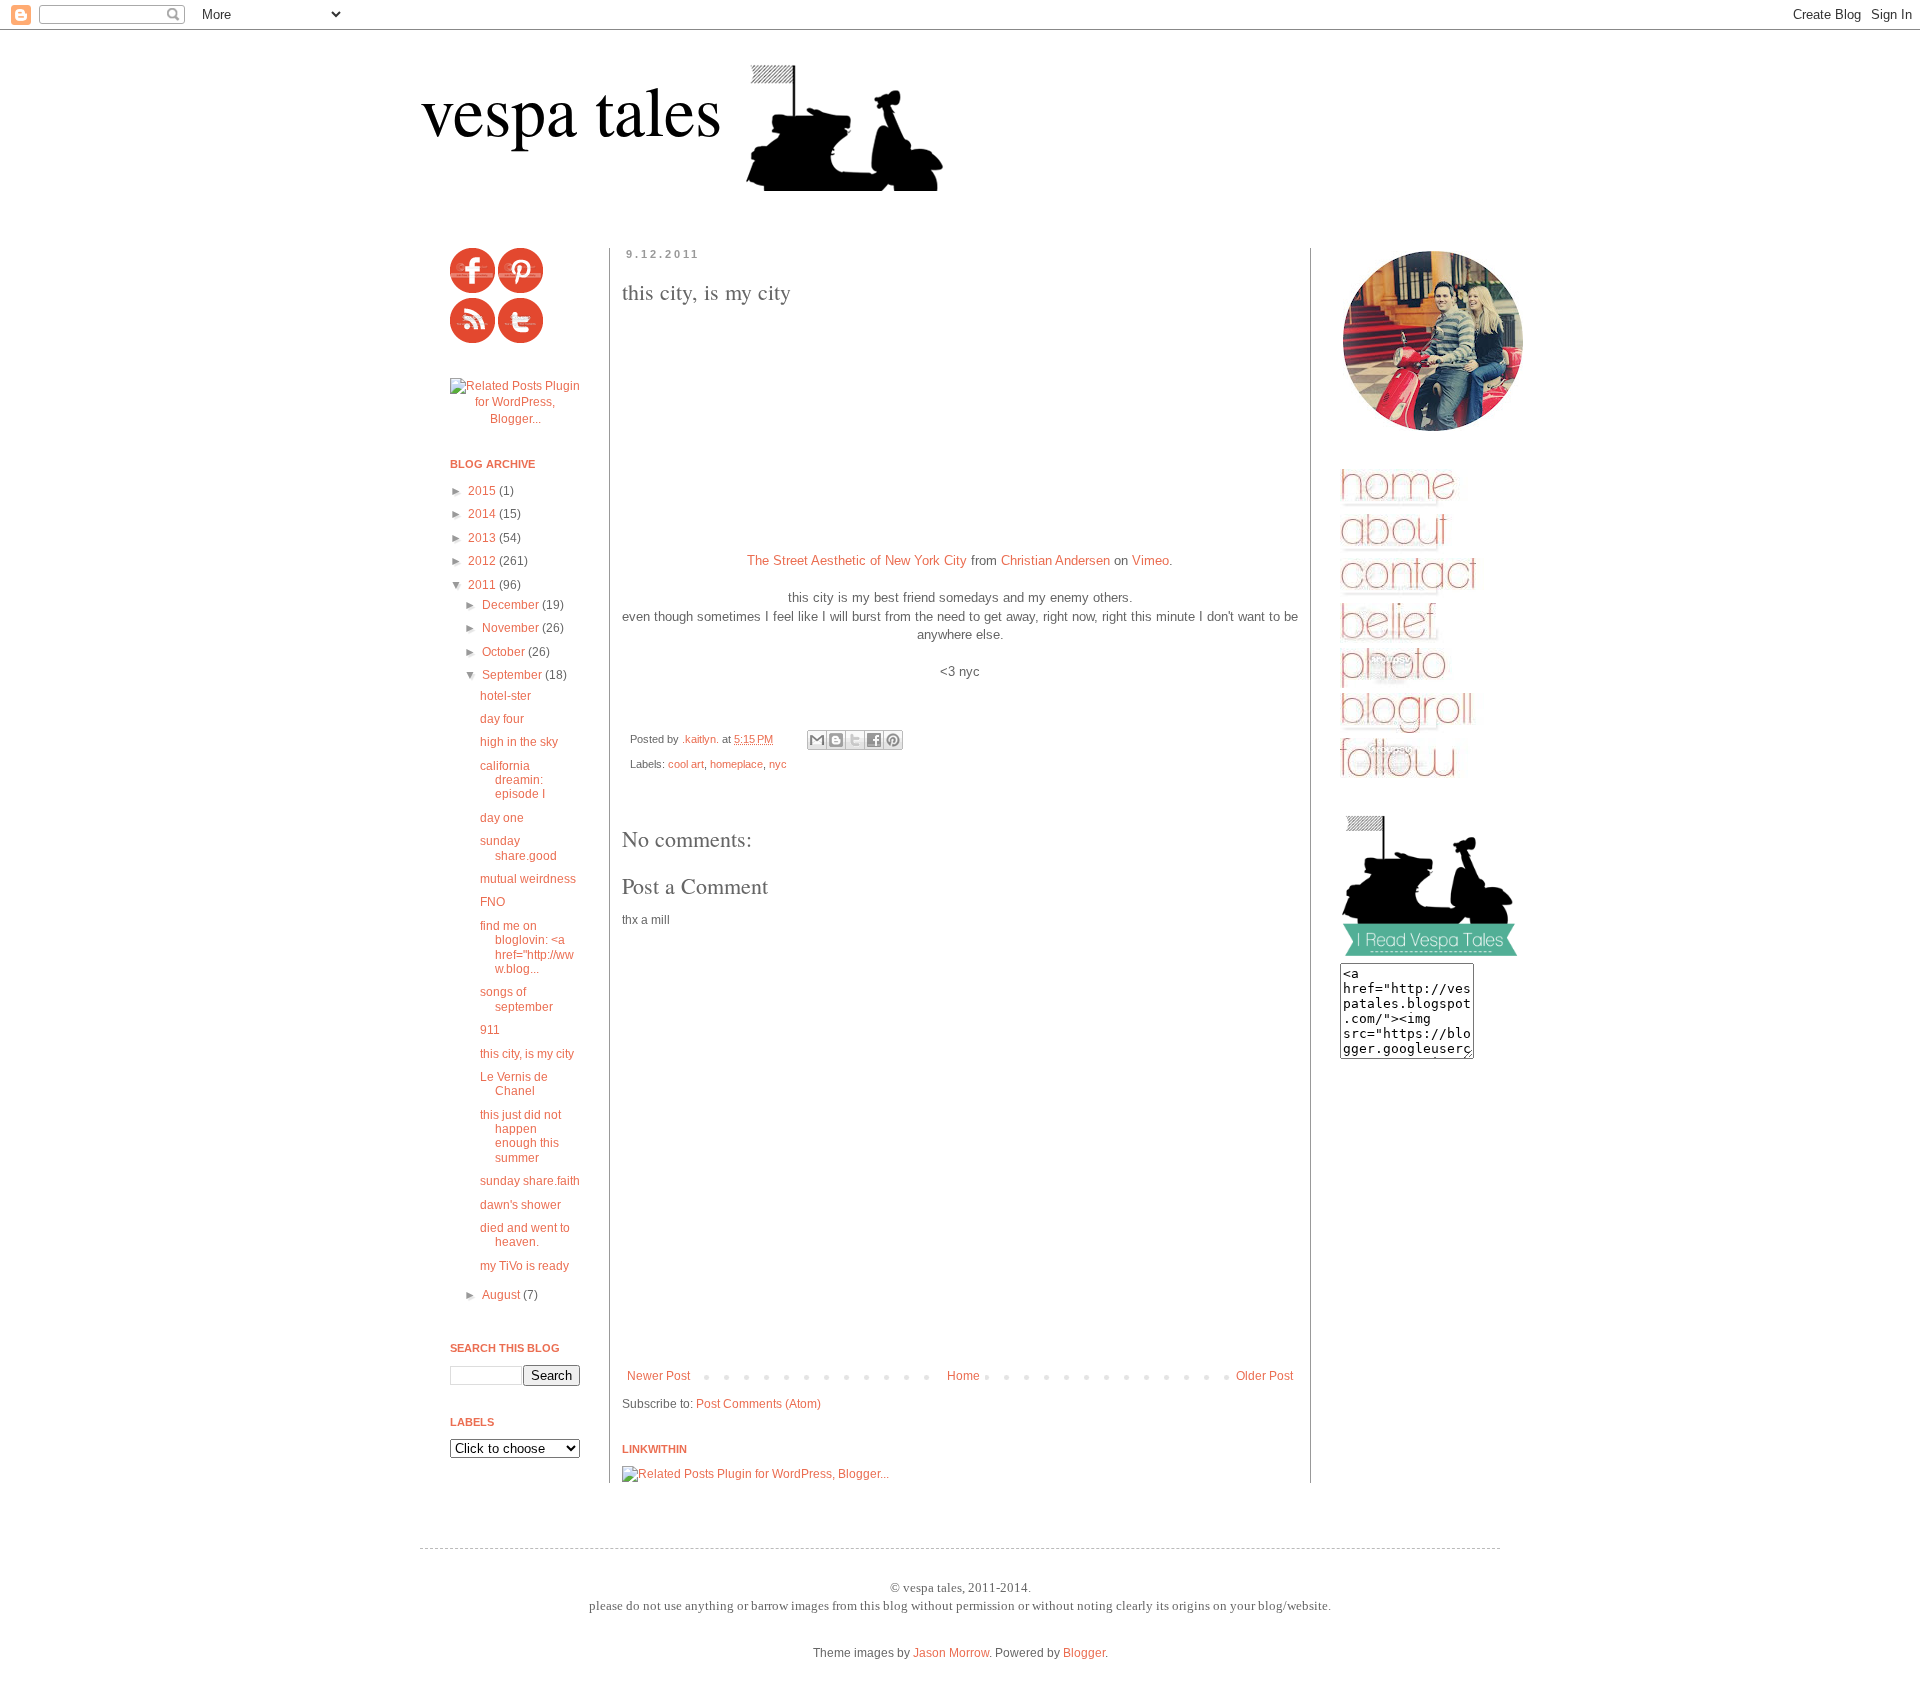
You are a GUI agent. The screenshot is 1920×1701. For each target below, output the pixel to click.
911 (490, 1030)
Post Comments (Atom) (758, 1404)
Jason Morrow (951, 1653)
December (512, 605)
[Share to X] (855, 740)
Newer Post (658, 1376)
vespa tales (571, 109)
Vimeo (1150, 560)
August (502, 1295)
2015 (483, 491)
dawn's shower (520, 1205)
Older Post (1264, 1376)
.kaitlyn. (702, 739)
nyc (778, 764)
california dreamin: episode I (512, 780)
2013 (483, 538)
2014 (483, 514)
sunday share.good (518, 848)
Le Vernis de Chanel (514, 1084)
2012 (483, 561)
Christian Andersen (1055, 560)
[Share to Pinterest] (893, 740)
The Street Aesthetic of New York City (857, 560)
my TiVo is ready (524, 1266)
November (512, 628)
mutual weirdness (528, 879)
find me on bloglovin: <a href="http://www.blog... (527, 947)
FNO (492, 902)
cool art (686, 764)
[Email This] (817, 740)
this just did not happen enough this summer (520, 1136)
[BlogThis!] (836, 740)
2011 (483, 585)
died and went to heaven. (525, 1235)
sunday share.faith (530, 1181)
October (505, 652)
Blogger (1084, 1653)
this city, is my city (527, 1054)
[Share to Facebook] (874, 740)
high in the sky (519, 742)
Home (963, 1376)
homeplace (736, 764)
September (513, 675)
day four (502, 719)
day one (502, 818)
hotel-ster (505, 696)
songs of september (516, 999)
